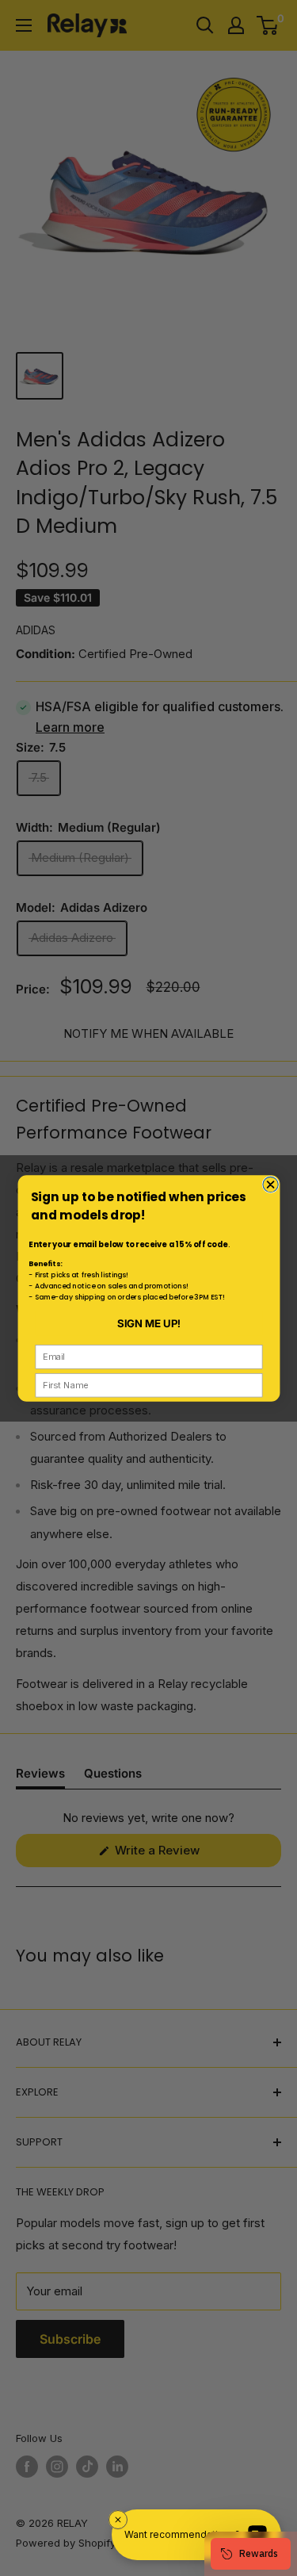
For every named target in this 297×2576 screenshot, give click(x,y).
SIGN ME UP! (148, 1322)
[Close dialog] (270, 1184)
